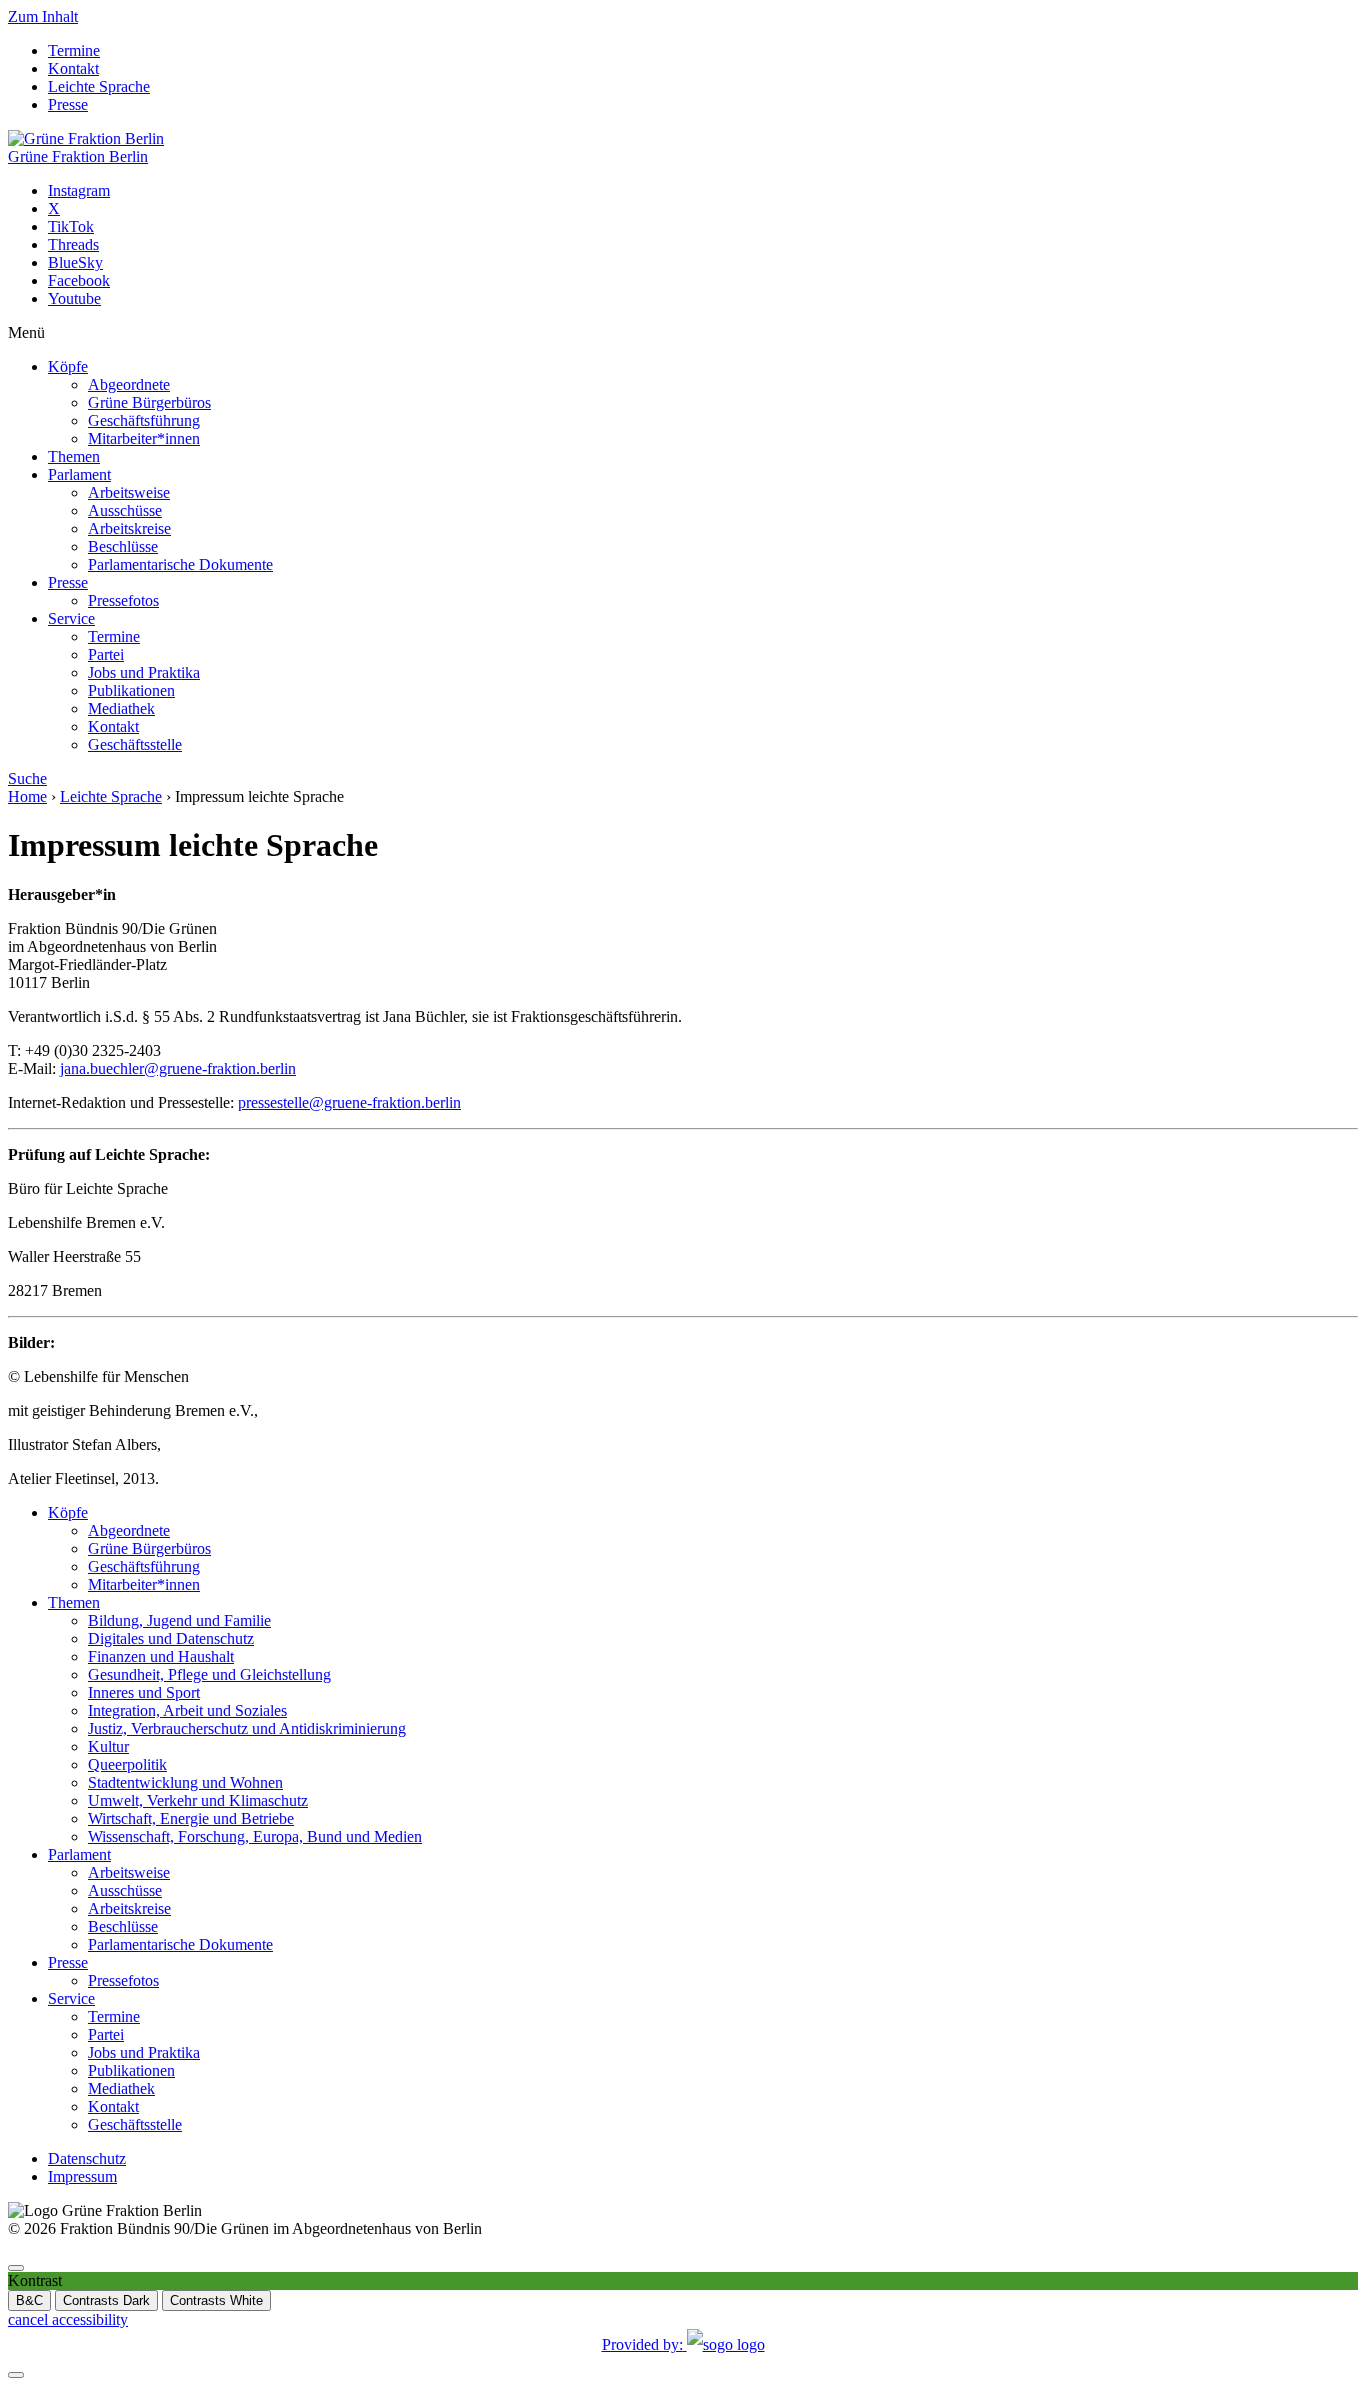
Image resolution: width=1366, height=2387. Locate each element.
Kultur (108, 1746)
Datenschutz (87, 2158)
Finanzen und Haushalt (161, 1656)
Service (71, 618)
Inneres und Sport (144, 1692)
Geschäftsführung (144, 420)
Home (27, 796)
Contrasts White (216, 2300)
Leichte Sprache (99, 86)
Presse (68, 104)
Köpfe (68, 366)
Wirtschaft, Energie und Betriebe (191, 1818)
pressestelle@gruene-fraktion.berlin (349, 1102)
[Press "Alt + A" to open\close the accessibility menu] (16, 2268)
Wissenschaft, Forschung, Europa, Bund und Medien (255, 1836)
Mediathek (121, 708)
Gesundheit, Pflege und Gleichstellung (209, 1674)
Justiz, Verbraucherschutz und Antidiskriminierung (247, 1728)
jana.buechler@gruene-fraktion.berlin (178, 1068)
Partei (106, 654)
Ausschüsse (125, 510)
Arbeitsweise (129, 492)
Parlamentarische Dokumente (180, 564)
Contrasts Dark (106, 2300)
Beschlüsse (123, 546)
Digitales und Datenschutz (171, 1638)
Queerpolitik (127, 1764)
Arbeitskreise (129, 528)
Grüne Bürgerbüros (149, 402)
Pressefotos (123, 600)
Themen (74, 456)
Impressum (82, 2176)
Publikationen (131, 690)
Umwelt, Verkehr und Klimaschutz (198, 1800)
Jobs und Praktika (144, 672)
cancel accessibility (68, 2319)
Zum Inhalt (43, 16)
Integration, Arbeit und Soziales (187, 1710)
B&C (29, 2300)
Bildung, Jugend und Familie (179, 1620)
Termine (74, 50)
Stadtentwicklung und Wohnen (185, 1782)
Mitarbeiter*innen (144, 438)
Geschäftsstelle (135, 744)
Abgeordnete (129, 384)
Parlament (79, 474)
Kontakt (73, 68)
